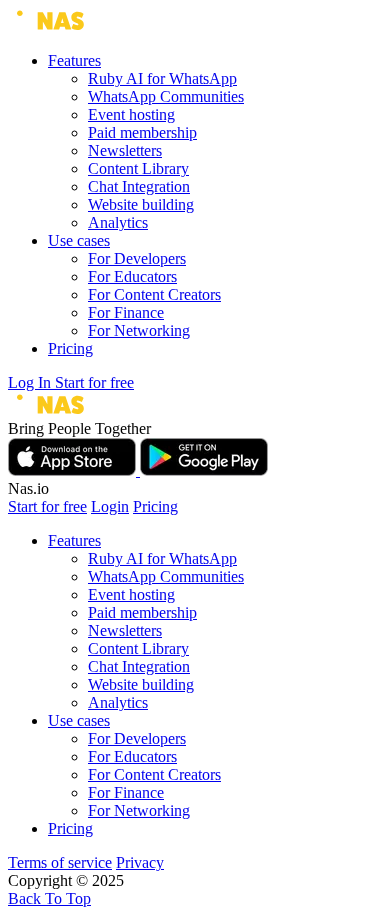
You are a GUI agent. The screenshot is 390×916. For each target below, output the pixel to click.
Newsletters (125, 150)
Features (74, 60)
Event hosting (131, 114)
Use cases (79, 240)
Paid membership (142, 132)
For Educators (132, 276)
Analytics (118, 222)
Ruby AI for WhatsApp (162, 78)
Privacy (140, 862)
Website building (141, 204)
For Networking (139, 330)
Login (110, 506)
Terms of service (60, 862)
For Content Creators (154, 294)
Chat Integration (139, 186)
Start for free (94, 382)
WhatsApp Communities (166, 96)
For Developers (137, 258)
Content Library (138, 168)
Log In (31, 382)
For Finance (126, 312)
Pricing (70, 348)
